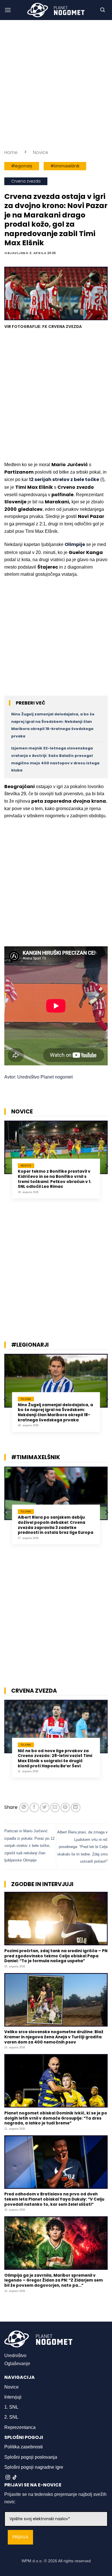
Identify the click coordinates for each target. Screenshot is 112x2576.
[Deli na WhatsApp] (24, 1808)
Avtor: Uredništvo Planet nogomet (38, 1077)
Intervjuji (13, 2397)
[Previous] (6, 1166)
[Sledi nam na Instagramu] (8, 2478)
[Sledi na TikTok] (15, 2478)
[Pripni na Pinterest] (65, 1808)
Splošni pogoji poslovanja (31, 2457)
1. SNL (11, 2407)
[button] (8, 10)
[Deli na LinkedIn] (76, 1808)
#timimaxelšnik (65, 166)
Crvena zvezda (26, 181)
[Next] (106, 1166)
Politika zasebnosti (24, 2447)
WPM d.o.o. (32, 2561)
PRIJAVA (20, 2537)
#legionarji (22, 166)
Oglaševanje (17, 2364)
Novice (41, 152)
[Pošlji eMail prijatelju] (55, 1808)
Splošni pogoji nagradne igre (34, 2467)
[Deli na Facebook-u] (34, 1808)
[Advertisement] (56, 84)
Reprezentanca (20, 2427)
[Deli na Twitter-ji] (45, 1808)
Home (11, 152)
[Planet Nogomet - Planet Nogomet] (56, 10)
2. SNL (11, 2417)
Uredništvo (15, 2356)
